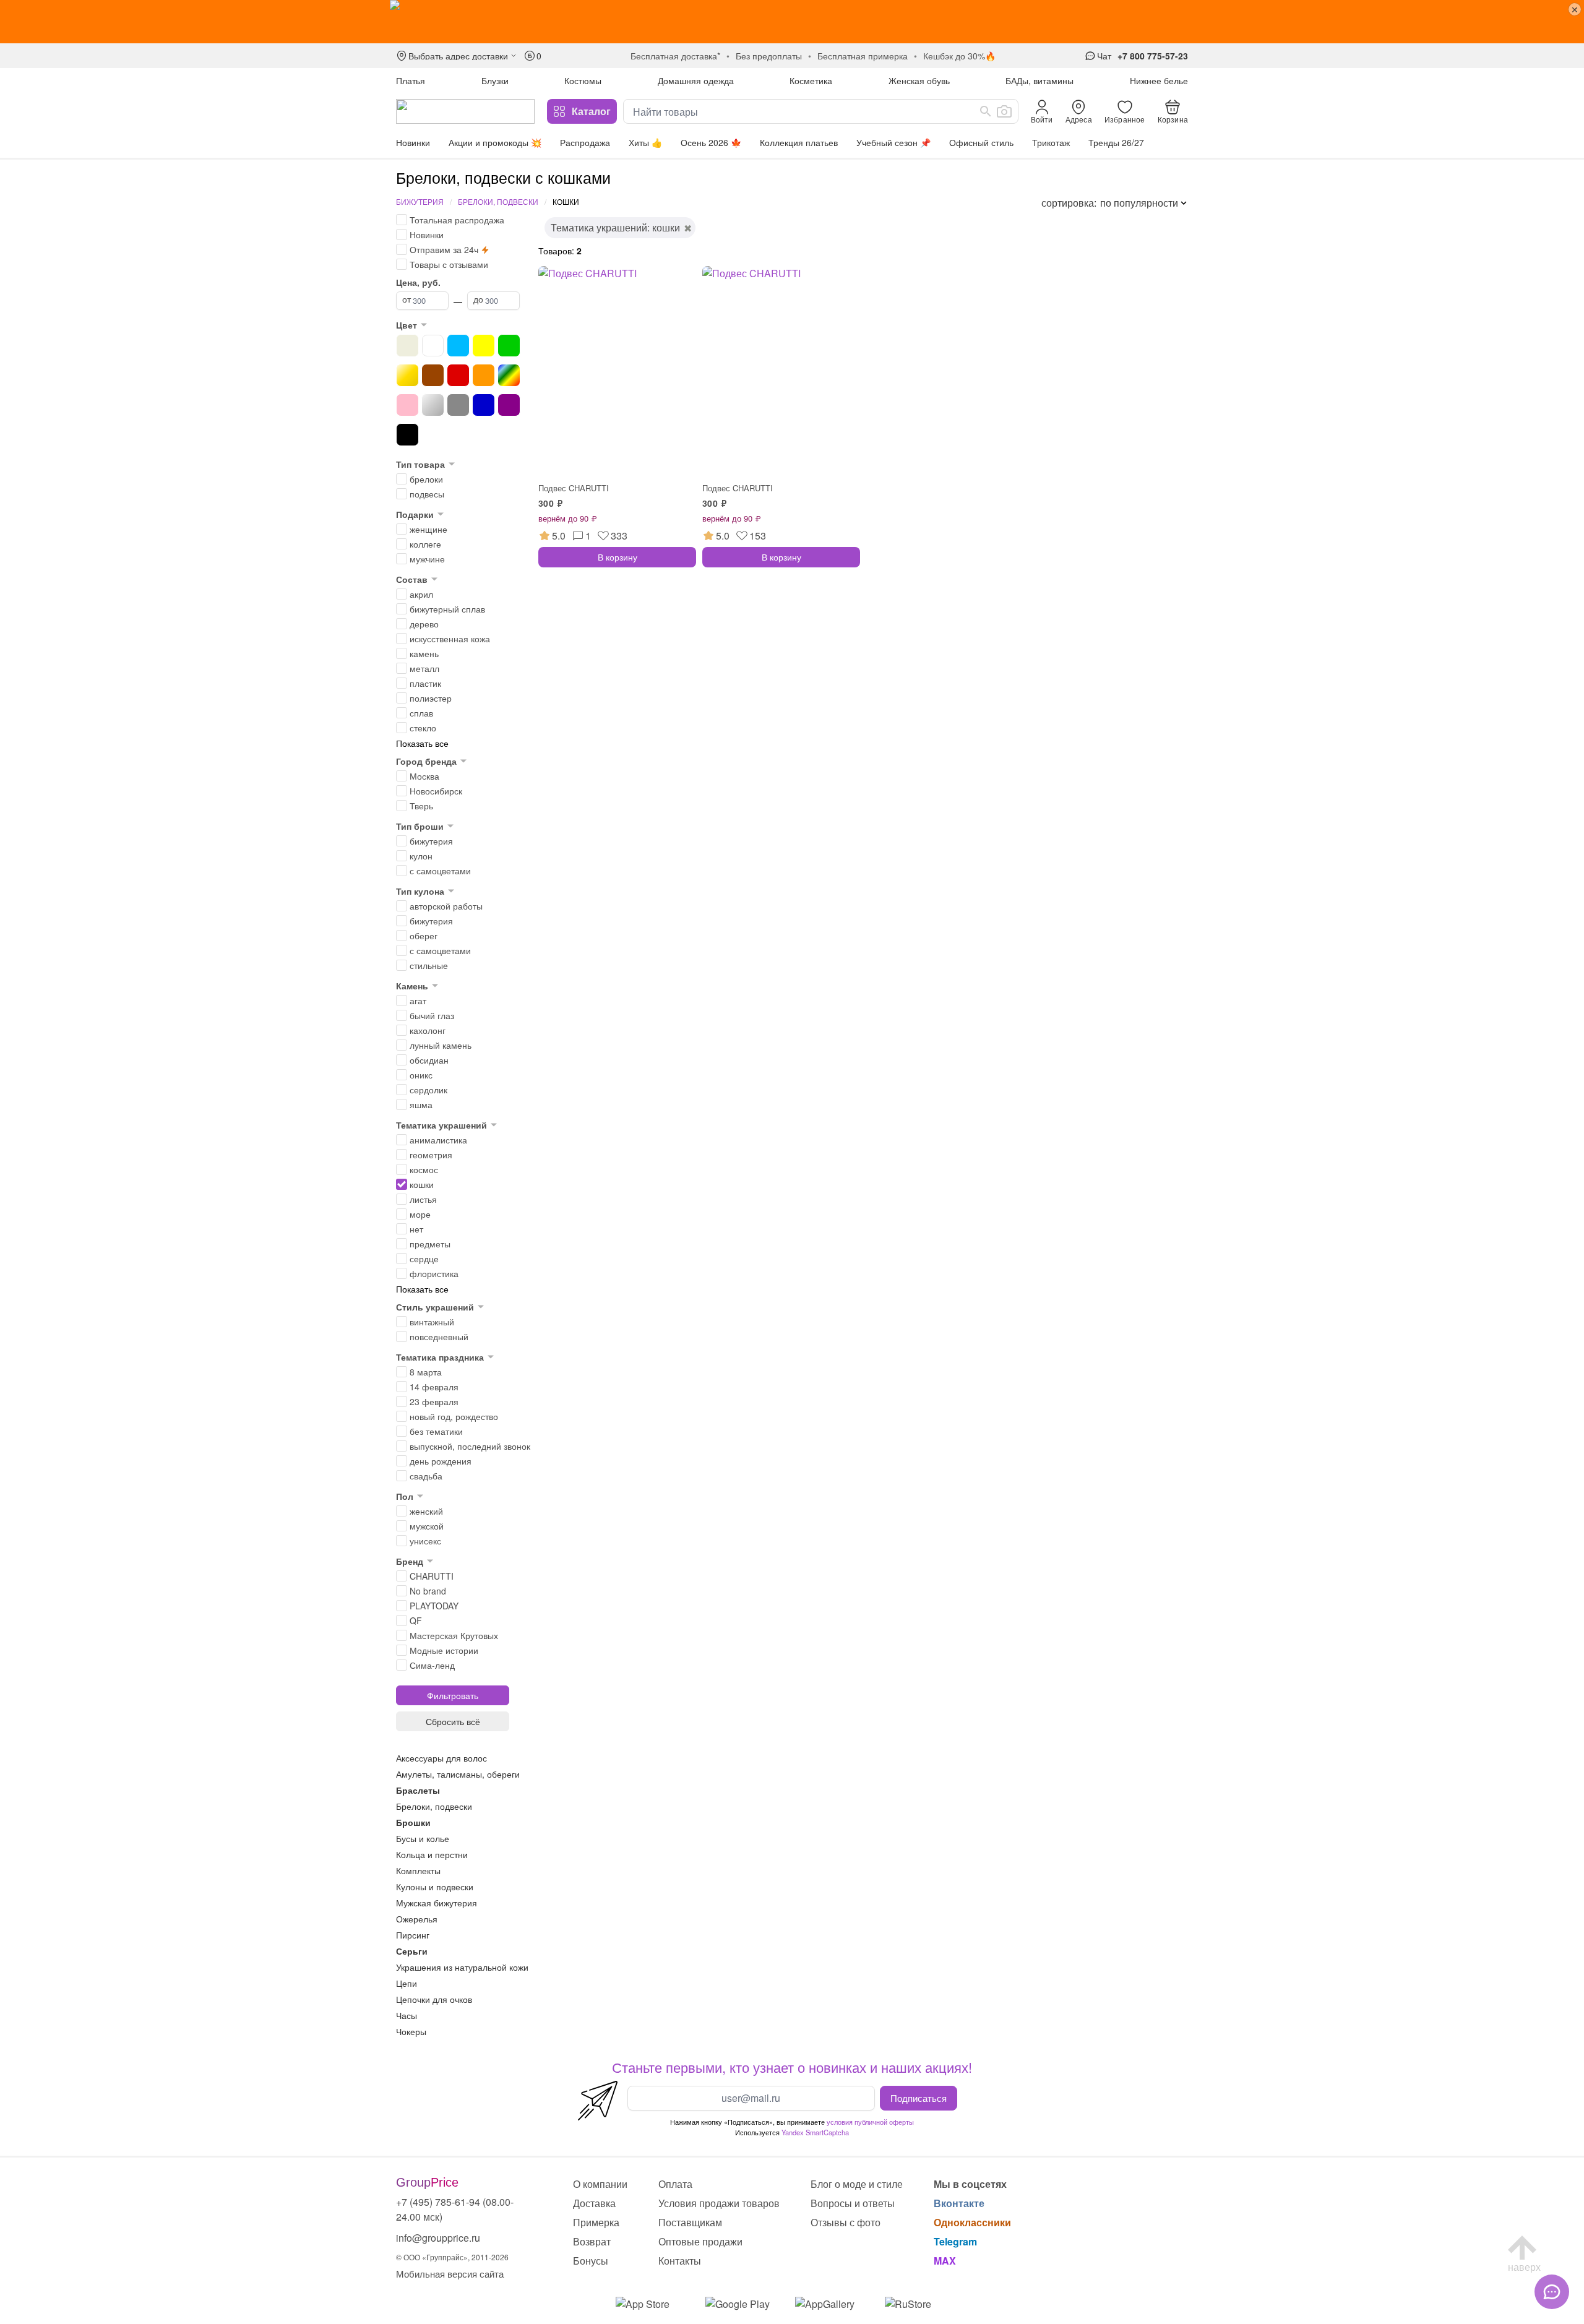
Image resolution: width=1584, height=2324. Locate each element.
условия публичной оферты (870, 2122)
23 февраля (434, 1401)
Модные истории (444, 1650)
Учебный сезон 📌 (893, 142)
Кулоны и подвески (435, 1887)
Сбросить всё (453, 1721)
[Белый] (433, 346)
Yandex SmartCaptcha (815, 2132)
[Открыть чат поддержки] (1552, 2292)
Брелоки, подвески (498, 201)
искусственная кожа (450, 639)
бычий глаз (432, 1015)
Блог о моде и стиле (857, 2184)
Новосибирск (436, 791)
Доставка (594, 2203)
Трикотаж (1051, 142)
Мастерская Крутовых (454, 1635)
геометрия (431, 1155)
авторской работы (446, 906)
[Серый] (458, 405)
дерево (424, 624)
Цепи (407, 1983)
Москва (424, 776)
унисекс (425, 1541)
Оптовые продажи (700, 2241)
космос (424, 1169)
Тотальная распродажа (457, 220)
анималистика (438, 1140)
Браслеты (418, 1790)
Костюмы (583, 80)
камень (424, 653)
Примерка (596, 2222)
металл (424, 668)
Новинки (413, 142)
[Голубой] (458, 346)
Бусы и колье (423, 1838)
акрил (421, 594)
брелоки (426, 479)
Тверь (421, 806)
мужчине (427, 559)
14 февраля (434, 1387)
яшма (421, 1104)
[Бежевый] (407, 346)
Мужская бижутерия (437, 1903)
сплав (421, 713)
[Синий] (484, 405)
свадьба (426, 1476)
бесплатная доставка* (675, 56)
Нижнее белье (1159, 80)
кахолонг (428, 1030)
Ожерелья (417, 1919)
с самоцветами (440, 871)
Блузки (495, 80)
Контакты (680, 2261)
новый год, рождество (454, 1416)
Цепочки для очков (434, 1999)
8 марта (426, 1372)
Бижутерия (420, 201)
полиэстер (431, 698)
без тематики (436, 1431)
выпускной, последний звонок (470, 1446)
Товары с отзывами (449, 264)
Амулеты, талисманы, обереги (458, 1774)
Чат (1104, 56)
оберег (424, 936)
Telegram (955, 2241)
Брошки (413, 1822)
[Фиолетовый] (509, 405)
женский (426, 1511)
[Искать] (986, 111)
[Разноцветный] (509, 375)
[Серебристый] (433, 405)
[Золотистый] (407, 375)
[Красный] (458, 375)
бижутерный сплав (447, 609)
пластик (425, 683)
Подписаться (919, 2098)
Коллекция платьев (799, 142)
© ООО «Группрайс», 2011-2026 (452, 2257)
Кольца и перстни (432, 1854)
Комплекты (418, 1870)
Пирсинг (413, 1935)
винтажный (432, 1322)
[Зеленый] (509, 346)
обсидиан (429, 1060)
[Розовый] (407, 405)
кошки (422, 1184)
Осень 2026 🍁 (711, 142)
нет (416, 1229)
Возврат (592, 2241)
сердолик (428, 1090)
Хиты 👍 (645, 142)
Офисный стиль (981, 142)
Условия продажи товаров (719, 2203)
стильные (429, 965)
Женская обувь (919, 80)
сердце (424, 1259)
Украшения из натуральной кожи (462, 1967)
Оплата (675, 2184)
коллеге (425, 544)
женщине (428, 529)
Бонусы (591, 2261)
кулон (421, 856)
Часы (407, 2015)
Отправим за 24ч (444, 249)
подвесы (427, 494)
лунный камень (441, 1045)
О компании (600, 2184)
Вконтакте (959, 2203)
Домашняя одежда (696, 80)
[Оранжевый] (484, 375)
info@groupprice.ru (438, 2238)
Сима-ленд (432, 1665)
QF (416, 1620)
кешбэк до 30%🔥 (959, 56)
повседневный (439, 1336)
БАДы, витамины (1039, 80)
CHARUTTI (432, 1576)
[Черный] (407, 435)
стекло (423, 728)
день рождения (441, 1461)
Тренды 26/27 (1116, 142)
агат (418, 1001)
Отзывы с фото (846, 2222)
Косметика (811, 80)
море (420, 1214)
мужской (427, 1526)
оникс (421, 1075)
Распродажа (585, 142)
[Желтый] (484, 346)
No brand (428, 1591)
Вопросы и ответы (853, 2203)
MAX (945, 2261)
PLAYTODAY (434, 1606)
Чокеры (411, 2031)
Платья (411, 80)
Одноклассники (972, 2222)
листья (423, 1199)
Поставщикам (690, 2222)
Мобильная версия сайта (450, 2274)
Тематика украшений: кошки (615, 227)
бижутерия (431, 841)
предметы (430, 1244)
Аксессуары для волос (441, 1758)
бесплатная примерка (863, 56)
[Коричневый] (433, 375)
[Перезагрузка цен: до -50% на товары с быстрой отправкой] (792, 22)
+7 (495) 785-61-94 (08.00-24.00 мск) (455, 2209)
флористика (434, 1273)
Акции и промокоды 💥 (495, 142)
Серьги (412, 1951)
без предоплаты (769, 56)
